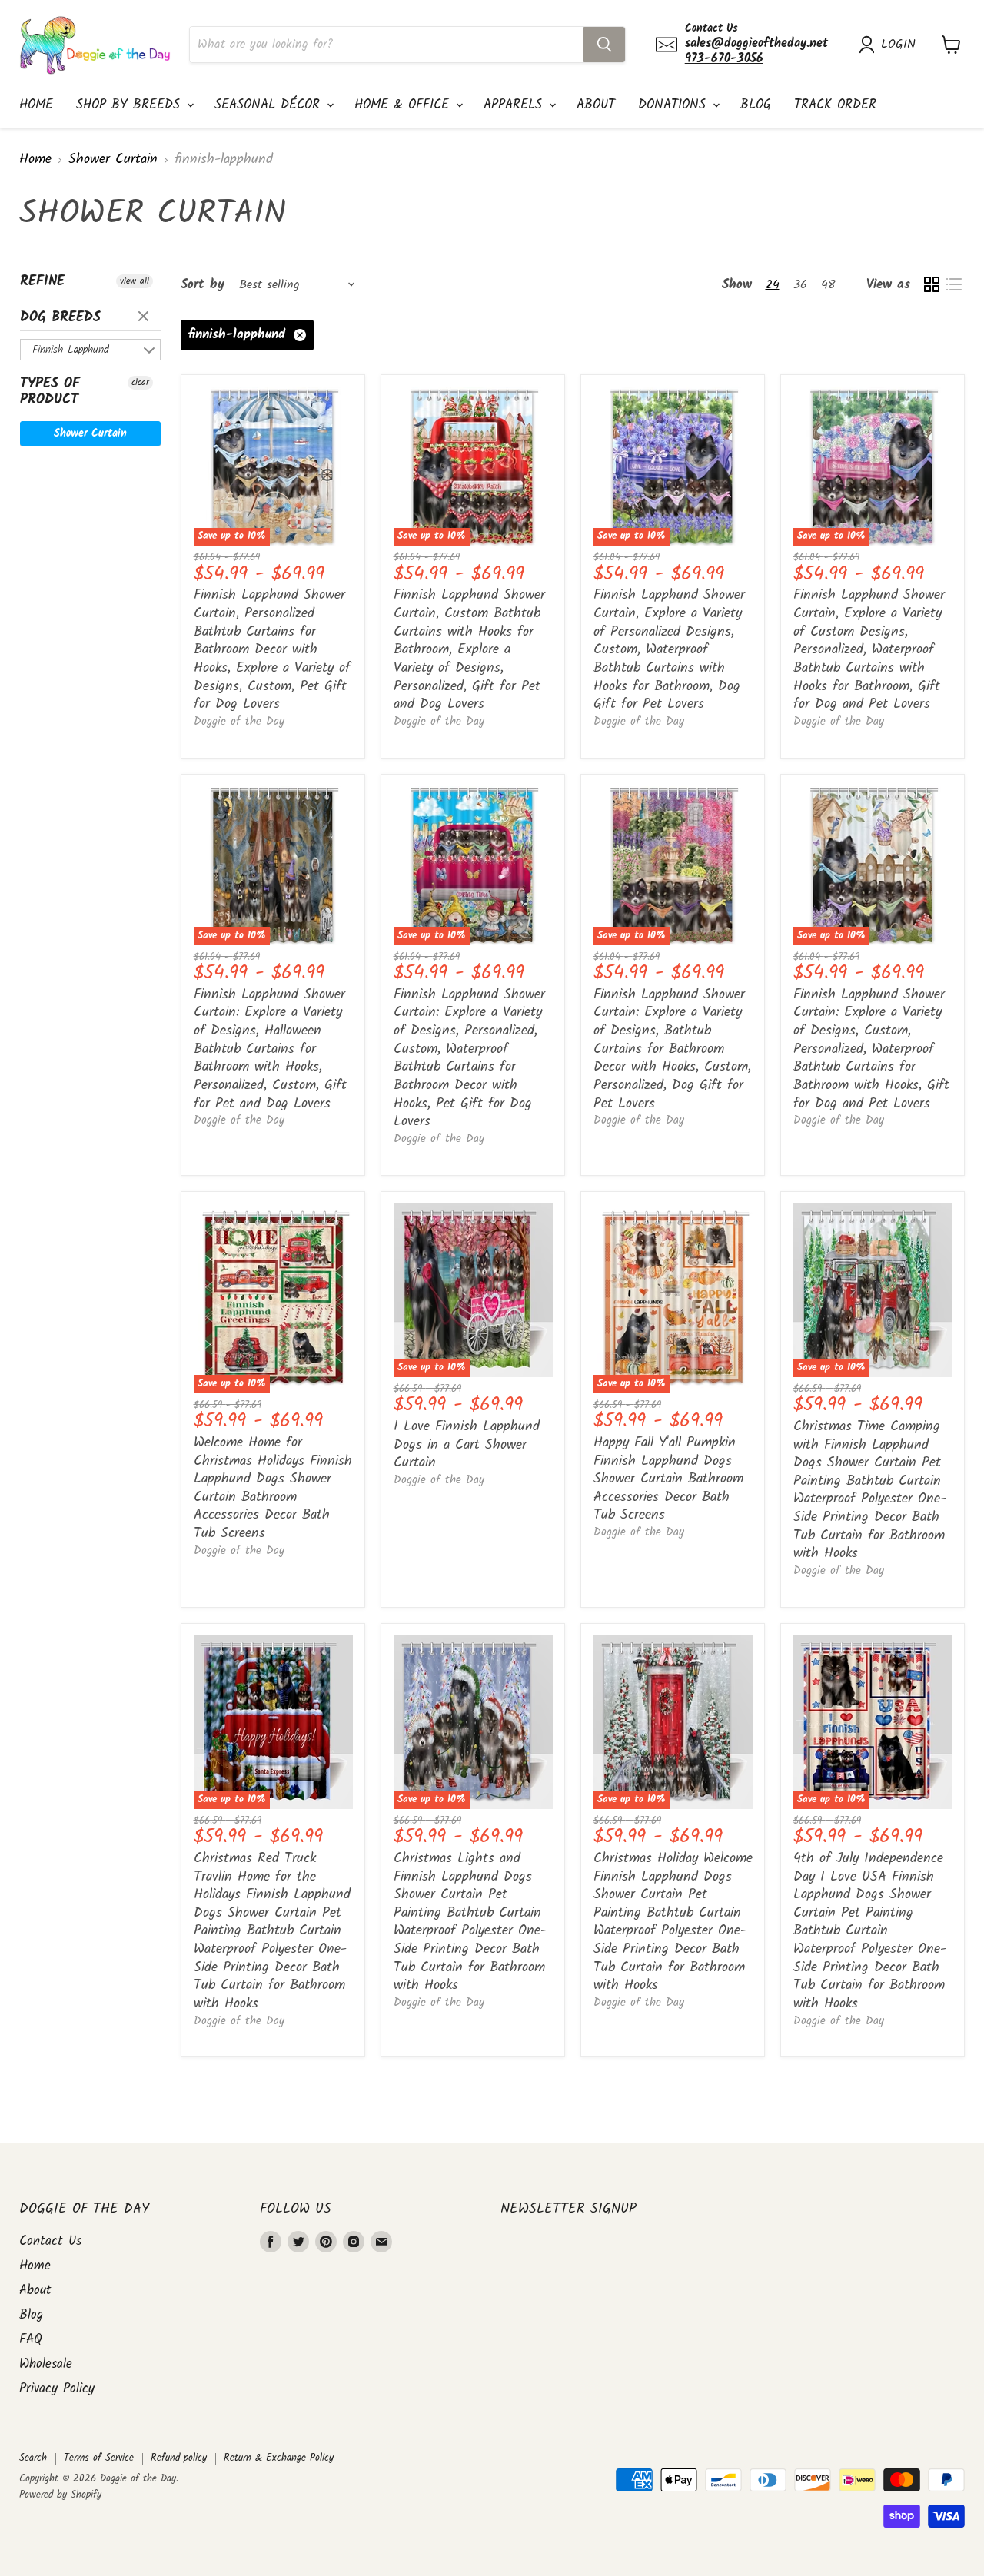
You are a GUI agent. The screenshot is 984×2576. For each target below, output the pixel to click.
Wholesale (46, 2364)
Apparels (515, 105)
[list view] (954, 285)
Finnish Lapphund (71, 350)
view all (135, 281)
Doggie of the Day (239, 722)
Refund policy (179, 2458)
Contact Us (50, 2241)
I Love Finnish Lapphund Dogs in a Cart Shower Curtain (467, 1445)
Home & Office (404, 105)
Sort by (203, 285)
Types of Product (50, 392)
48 (828, 285)
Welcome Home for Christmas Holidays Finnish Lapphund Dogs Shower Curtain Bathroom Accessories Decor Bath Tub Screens (273, 1488)
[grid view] (931, 285)
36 (800, 285)
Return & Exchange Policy (279, 2458)
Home (36, 105)
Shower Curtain (113, 160)
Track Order (835, 105)
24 (773, 285)
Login (898, 45)
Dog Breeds (60, 318)
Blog (756, 105)
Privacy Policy (57, 2389)
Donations (675, 105)
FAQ (31, 2340)
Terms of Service (99, 2458)
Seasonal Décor (270, 105)
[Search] (604, 45)
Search (33, 2458)
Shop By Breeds (131, 105)
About (596, 105)
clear (145, 317)
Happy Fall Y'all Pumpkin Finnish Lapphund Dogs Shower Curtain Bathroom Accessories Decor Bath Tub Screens (668, 1479)
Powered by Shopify (60, 2495)
